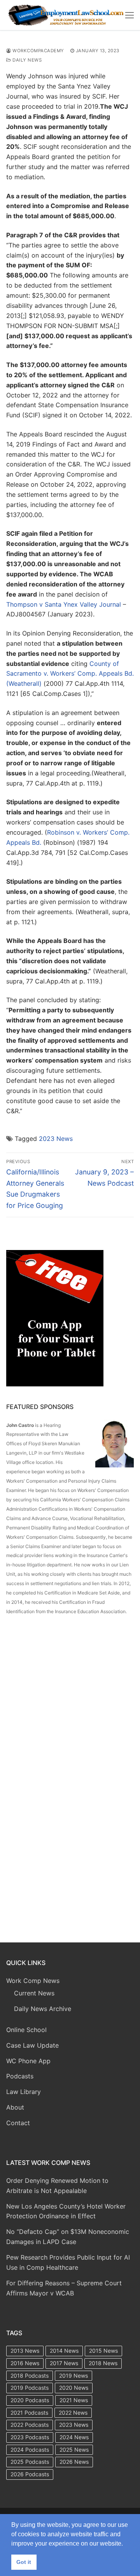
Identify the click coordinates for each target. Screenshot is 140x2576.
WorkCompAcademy (38, 51)
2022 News (73, 2413)
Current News (34, 1993)
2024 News (74, 2437)
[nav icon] (129, 15)
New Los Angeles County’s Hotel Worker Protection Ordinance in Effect (66, 2211)
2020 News (74, 2388)
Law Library (24, 2092)
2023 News (56, 1139)
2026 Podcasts (30, 2474)
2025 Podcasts (30, 2462)
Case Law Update (32, 2045)
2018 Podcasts (30, 2376)
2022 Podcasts (30, 2425)
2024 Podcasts (30, 2450)
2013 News (25, 2351)
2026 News (74, 2462)
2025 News (74, 2450)
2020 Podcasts (30, 2400)
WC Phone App (28, 2061)
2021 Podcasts (29, 2413)
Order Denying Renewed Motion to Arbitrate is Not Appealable (57, 2186)
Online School (26, 2030)
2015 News (103, 2351)
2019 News (73, 2376)
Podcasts (20, 2076)
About (15, 2107)
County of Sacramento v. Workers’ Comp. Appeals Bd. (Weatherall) (70, 674)
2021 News (74, 2400)
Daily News (26, 60)
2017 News (64, 2363)
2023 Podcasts (30, 2437)
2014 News (64, 2351)
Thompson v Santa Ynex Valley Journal (64, 604)
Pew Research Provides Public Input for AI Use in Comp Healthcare (68, 2262)
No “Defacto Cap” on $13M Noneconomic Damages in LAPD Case (68, 2237)
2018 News (103, 2363)
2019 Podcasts (30, 2388)
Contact (18, 2123)
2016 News (25, 2363)
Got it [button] (24, 2562)
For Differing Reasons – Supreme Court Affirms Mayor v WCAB (64, 2288)
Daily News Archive (43, 2009)
